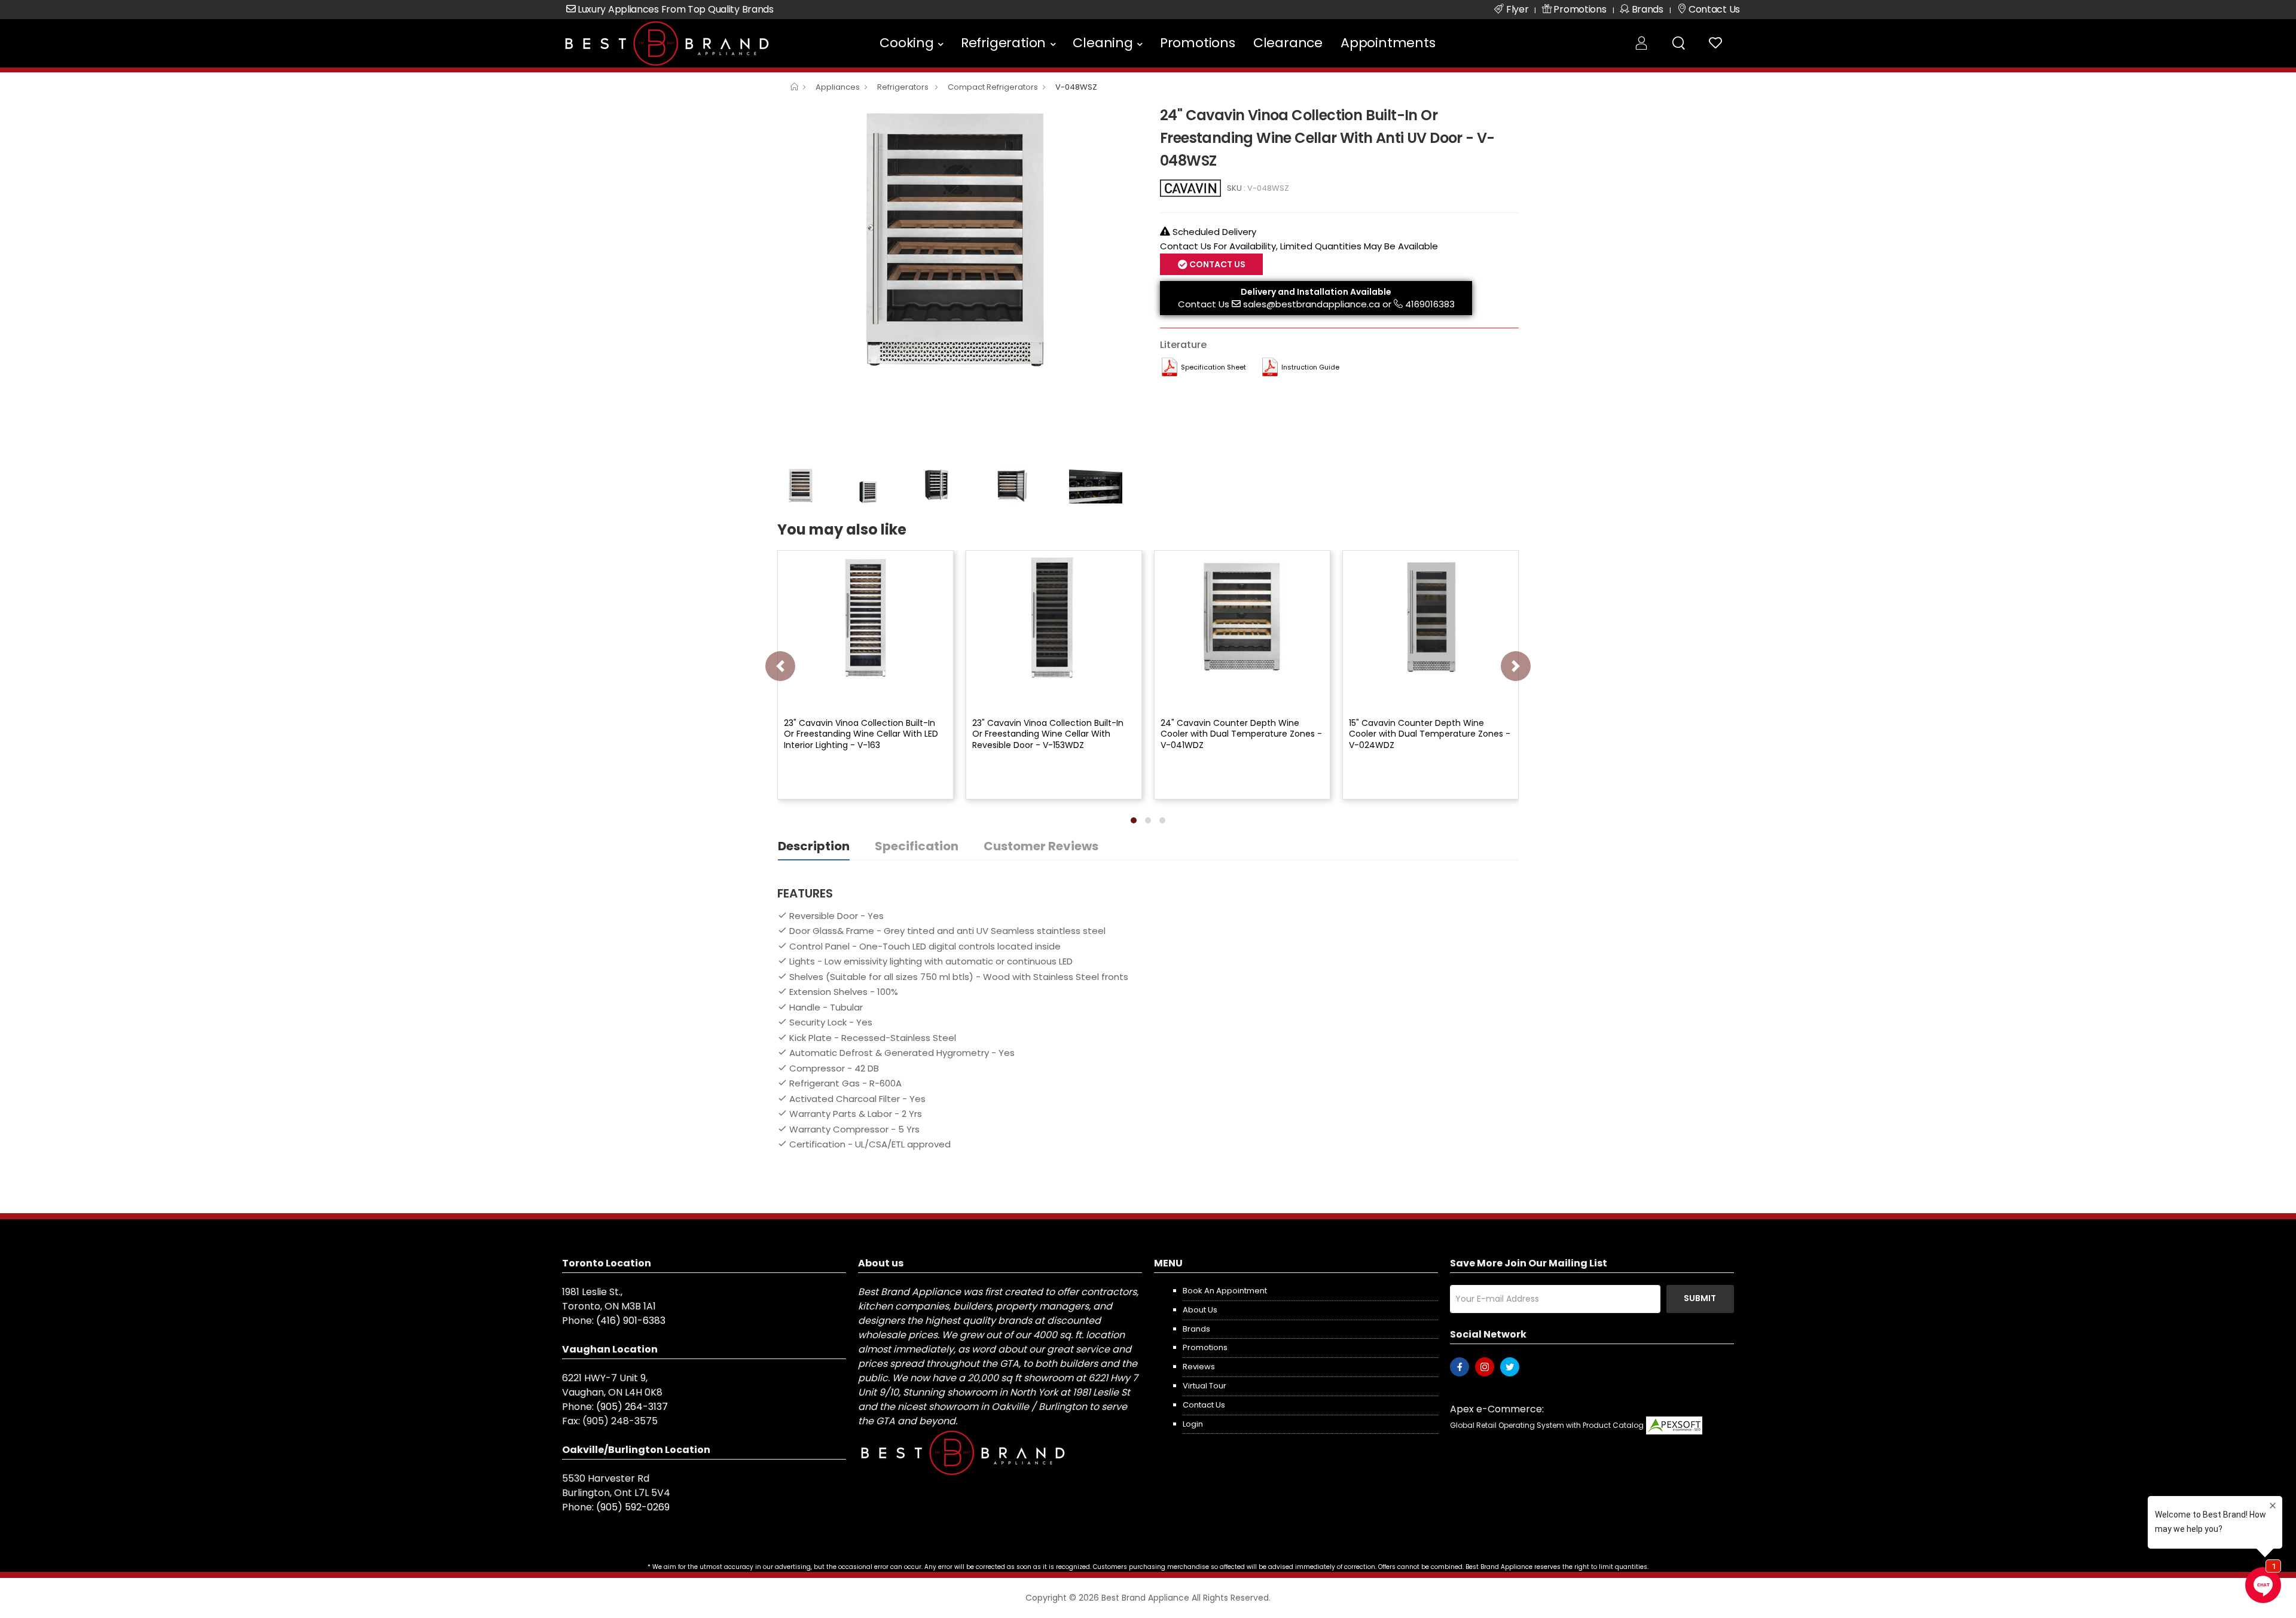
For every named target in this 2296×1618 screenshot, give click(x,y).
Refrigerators (904, 87)
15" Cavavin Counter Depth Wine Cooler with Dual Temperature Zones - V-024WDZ (1430, 734)
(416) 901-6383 (631, 1321)
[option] (960, 240)
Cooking (907, 43)
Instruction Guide (1310, 367)
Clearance (1288, 43)
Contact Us (1204, 304)
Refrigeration (1003, 43)
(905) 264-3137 (632, 1407)
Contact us (1204, 1405)
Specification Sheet (1213, 367)
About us (1200, 1310)
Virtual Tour (1205, 1386)
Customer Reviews (1041, 846)
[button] (1134, 820)
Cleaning (1103, 43)
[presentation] (780, 666)
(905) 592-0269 (633, 1507)
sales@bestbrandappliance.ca (1312, 304)
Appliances (838, 87)
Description (814, 846)
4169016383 (1430, 304)
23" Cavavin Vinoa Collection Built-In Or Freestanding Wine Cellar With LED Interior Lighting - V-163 (861, 734)
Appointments (1388, 43)
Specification (917, 846)
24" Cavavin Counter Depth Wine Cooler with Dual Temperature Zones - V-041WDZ (1241, 734)
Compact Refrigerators (993, 87)
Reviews (1199, 1367)
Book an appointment (1225, 1291)
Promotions (1198, 43)
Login (1193, 1424)
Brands (1196, 1329)
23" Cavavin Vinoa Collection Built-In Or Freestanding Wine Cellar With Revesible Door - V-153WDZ (1048, 734)
